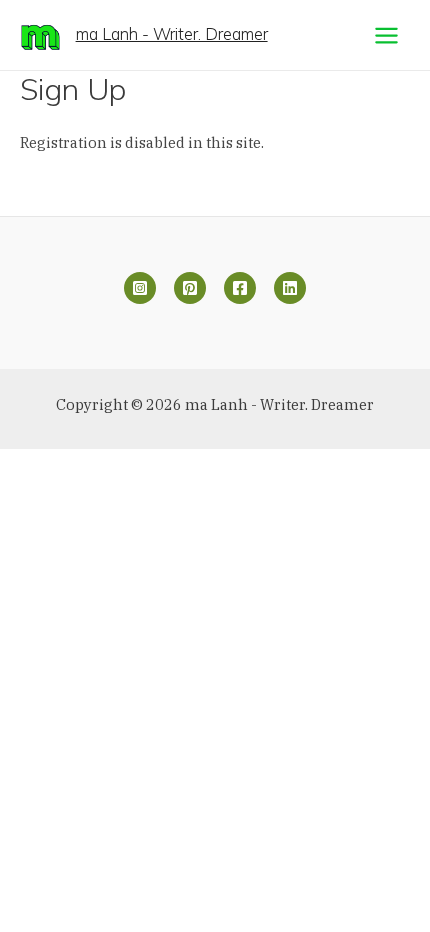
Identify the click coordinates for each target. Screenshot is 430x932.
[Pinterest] (190, 288)
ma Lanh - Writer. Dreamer (172, 34)
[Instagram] (140, 288)
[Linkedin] (290, 288)
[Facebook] (240, 288)
